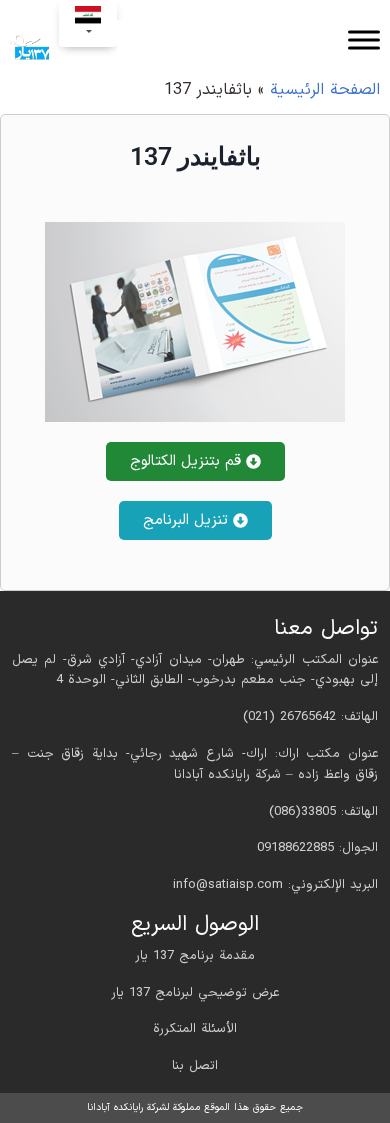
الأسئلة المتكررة (195, 1029)
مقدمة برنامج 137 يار (195, 956)
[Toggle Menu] (364, 39)
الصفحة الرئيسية (325, 90)
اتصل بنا (195, 1066)
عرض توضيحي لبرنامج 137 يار (195, 993)
